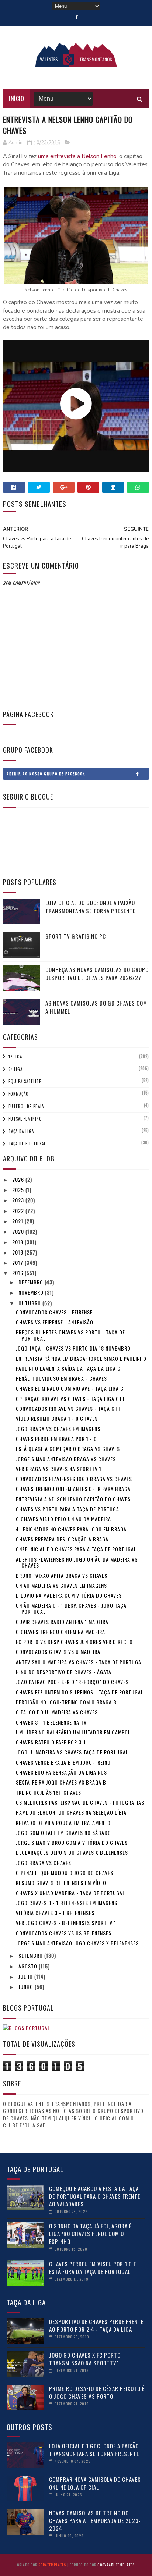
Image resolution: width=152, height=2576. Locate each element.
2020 (19, 1231)
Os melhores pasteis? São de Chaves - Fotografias (80, 1802)
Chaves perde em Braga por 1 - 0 (56, 1439)
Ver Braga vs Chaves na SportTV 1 (59, 1469)
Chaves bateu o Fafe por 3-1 (51, 1742)
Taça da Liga (21, 1131)
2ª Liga (15, 1069)
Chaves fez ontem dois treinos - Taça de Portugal (80, 1692)
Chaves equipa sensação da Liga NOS (61, 1772)
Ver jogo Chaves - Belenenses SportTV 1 (66, 1923)
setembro (31, 1955)
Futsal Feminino (25, 1119)
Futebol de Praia (26, 1106)
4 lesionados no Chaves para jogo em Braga (71, 1529)
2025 (19, 1190)
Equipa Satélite (25, 1081)
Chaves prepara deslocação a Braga (62, 1539)
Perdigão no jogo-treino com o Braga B (66, 1702)
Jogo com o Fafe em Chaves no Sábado (63, 1833)
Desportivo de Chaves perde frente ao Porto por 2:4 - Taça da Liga (96, 2325)
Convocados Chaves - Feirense (54, 1312)
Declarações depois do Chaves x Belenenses (72, 1852)
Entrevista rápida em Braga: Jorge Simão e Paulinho (81, 1358)
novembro (32, 1292)
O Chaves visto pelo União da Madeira (63, 1519)
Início (16, 99)
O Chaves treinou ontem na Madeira (61, 1632)
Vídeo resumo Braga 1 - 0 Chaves (57, 1418)
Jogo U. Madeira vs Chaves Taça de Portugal (72, 1752)
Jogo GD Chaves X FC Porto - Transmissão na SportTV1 (87, 2359)
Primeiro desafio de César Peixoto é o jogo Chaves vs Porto (97, 2392)
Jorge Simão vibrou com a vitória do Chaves (72, 1842)
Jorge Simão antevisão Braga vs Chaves (66, 1459)
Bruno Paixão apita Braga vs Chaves (62, 1575)
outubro (30, 1303)
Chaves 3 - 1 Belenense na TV (51, 1722)
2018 (18, 1252)
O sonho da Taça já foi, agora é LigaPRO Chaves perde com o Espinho (90, 2234)
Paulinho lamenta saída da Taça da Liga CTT (71, 1368)
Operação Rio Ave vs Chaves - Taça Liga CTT (70, 1399)
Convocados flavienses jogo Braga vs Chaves (74, 1479)
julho (26, 1976)
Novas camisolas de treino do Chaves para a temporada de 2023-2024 (95, 2520)
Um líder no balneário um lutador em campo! (73, 1732)
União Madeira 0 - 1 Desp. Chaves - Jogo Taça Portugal (71, 1608)
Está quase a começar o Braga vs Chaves (68, 1449)
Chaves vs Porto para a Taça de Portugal (69, 1509)
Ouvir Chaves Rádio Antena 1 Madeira (62, 1622)
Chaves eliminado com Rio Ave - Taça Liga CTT (73, 1388)
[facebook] (77, 17)
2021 (18, 1221)
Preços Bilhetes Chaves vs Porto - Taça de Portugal (70, 1335)
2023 (19, 1200)
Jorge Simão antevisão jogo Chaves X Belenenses (77, 1943)
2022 (19, 1211)
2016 (18, 1273)
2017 (18, 1262)
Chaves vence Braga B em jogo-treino (63, 1762)
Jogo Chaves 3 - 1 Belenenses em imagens (67, 1903)
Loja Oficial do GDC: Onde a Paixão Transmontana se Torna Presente (90, 907)
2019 (18, 1242)
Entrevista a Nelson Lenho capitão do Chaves (73, 1499)
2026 (19, 1179)
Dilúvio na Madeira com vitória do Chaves (69, 1595)
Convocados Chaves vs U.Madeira (58, 1652)
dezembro (32, 1282)
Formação (19, 1094)
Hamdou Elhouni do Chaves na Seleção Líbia (71, 1812)
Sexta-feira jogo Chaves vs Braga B (61, 1782)
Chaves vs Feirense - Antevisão (55, 1322)
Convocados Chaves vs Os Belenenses (64, 1933)
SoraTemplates (52, 2565)
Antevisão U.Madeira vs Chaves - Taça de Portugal (80, 1662)
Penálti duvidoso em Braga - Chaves (61, 1378)
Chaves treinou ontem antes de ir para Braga (73, 1489)
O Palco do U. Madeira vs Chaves (57, 1712)
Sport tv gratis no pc (76, 936)
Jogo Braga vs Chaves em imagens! (59, 1429)
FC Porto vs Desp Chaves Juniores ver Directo (74, 1642)
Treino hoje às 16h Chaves (49, 1792)
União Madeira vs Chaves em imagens (61, 1585)
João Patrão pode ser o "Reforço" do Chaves (72, 1682)
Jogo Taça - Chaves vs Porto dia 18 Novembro (73, 1348)
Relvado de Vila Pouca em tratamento (63, 1823)
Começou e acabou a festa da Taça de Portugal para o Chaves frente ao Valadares (95, 2196)
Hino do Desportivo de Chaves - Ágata (64, 1672)
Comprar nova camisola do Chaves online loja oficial (95, 2483)
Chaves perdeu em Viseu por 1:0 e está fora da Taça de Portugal (93, 2268)
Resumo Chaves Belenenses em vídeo (61, 1883)
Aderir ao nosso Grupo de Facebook (46, 774)
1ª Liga (15, 1057)
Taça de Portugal (27, 1143)
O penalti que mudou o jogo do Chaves (65, 1873)
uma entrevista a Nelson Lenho (77, 156)
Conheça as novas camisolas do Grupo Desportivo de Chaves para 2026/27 (97, 974)
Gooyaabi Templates (116, 2565)
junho (27, 1987)
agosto (29, 1966)
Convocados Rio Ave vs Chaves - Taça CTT (68, 1408)
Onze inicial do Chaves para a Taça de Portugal (76, 1549)
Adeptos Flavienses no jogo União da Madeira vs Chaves (77, 1562)
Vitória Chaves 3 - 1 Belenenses (55, 1913)
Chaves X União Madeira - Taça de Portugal (70, 1893)
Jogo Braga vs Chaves (44, 1863)
